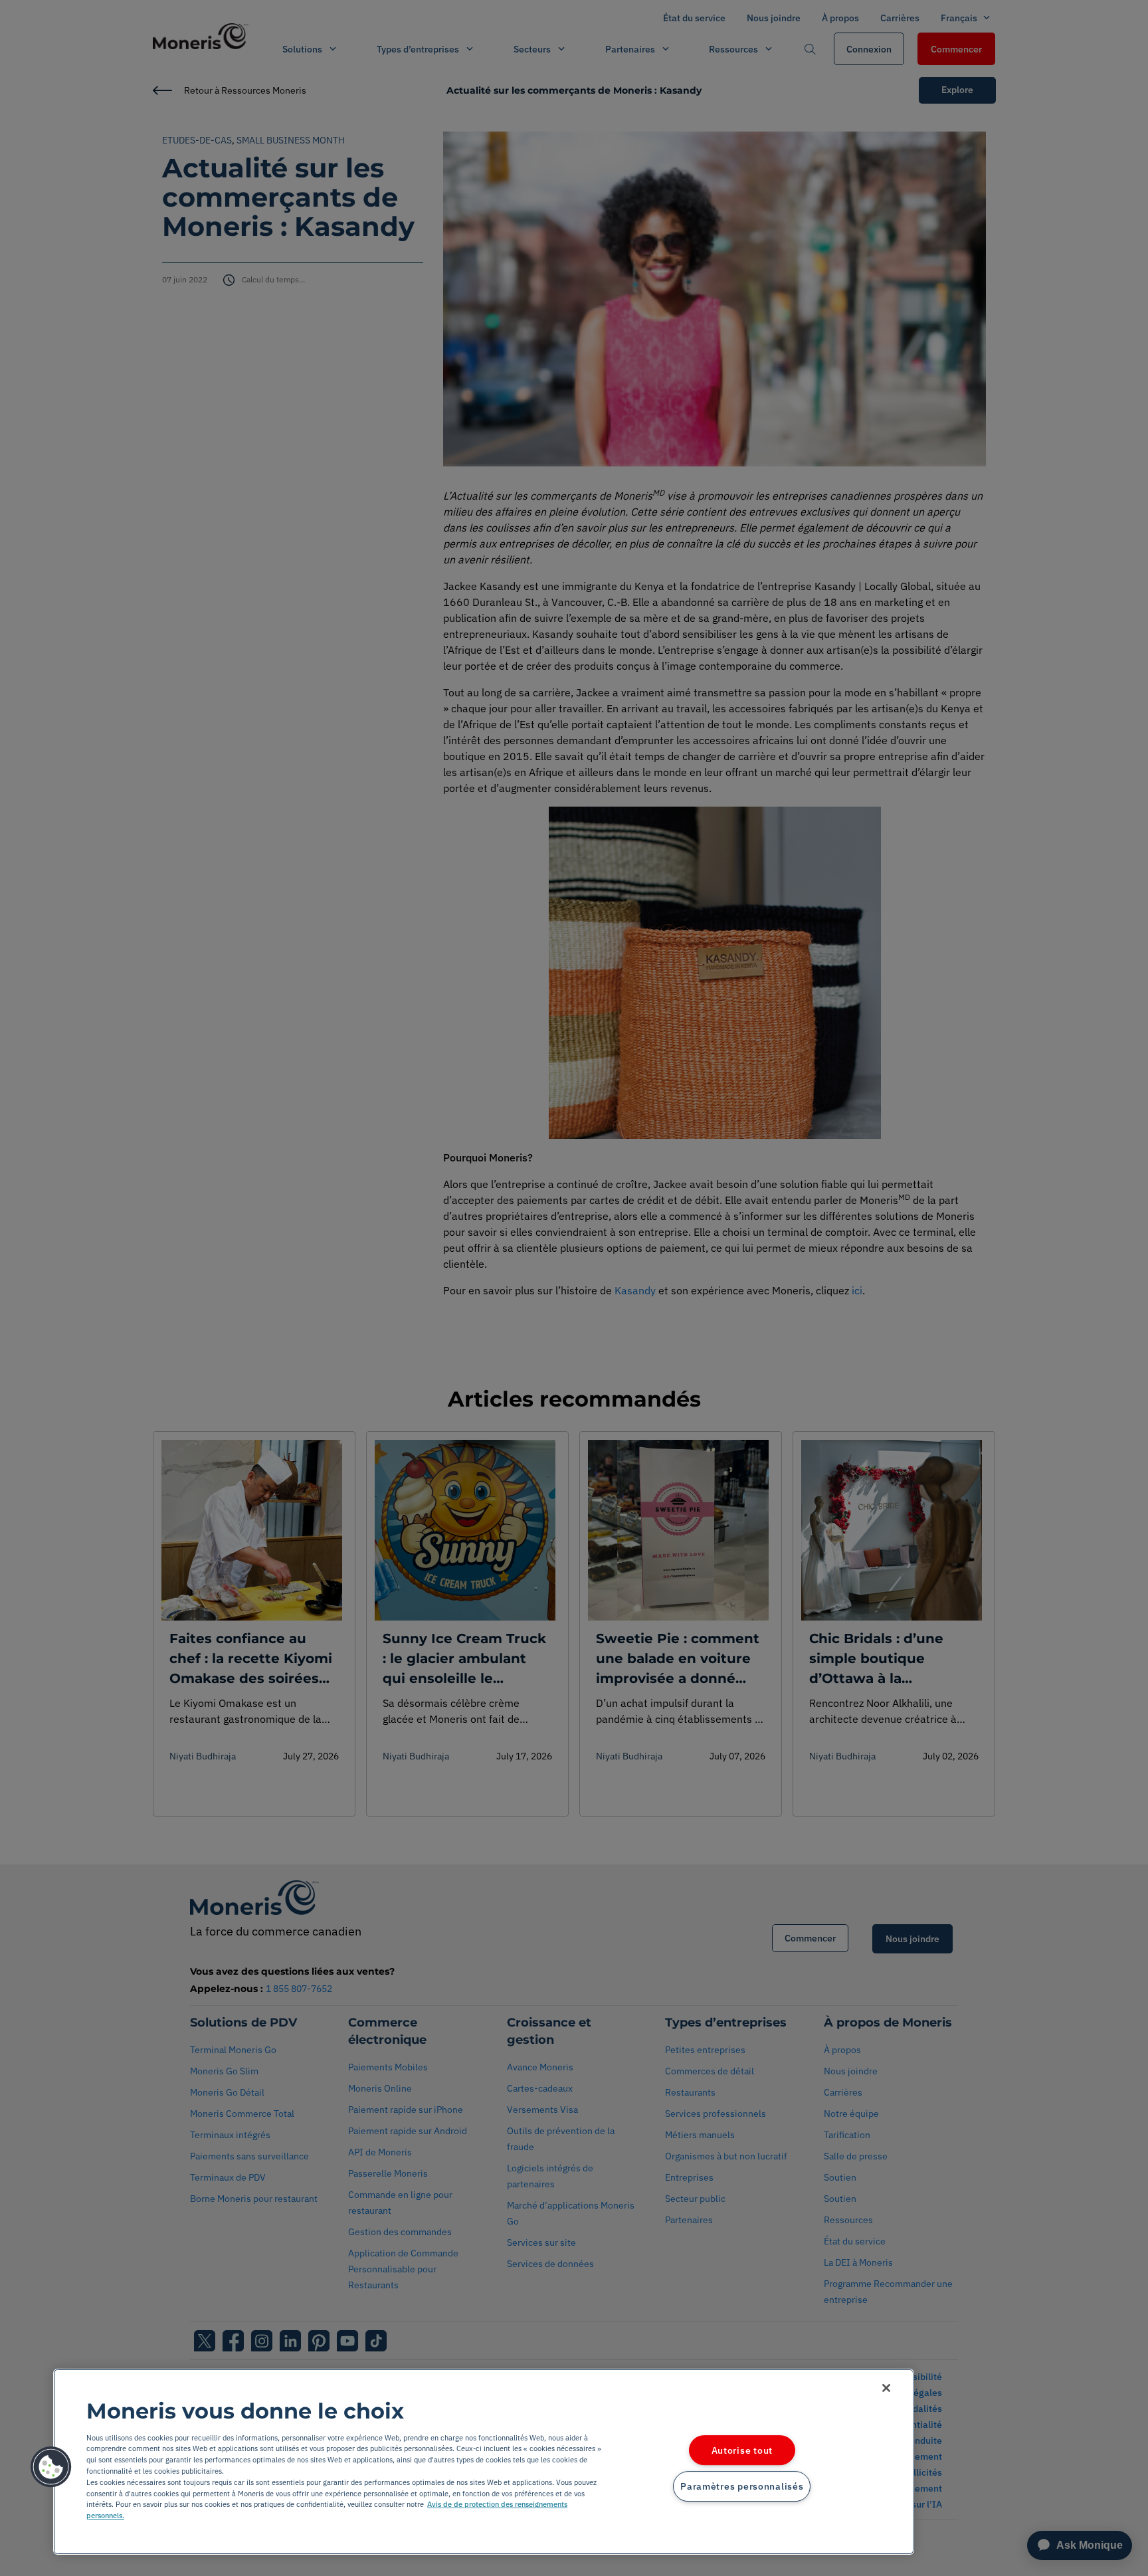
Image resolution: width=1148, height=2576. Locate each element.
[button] (51, 2467)
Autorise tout (742, 2450)
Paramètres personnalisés (742, 2487)
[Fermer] (886, 2388)
